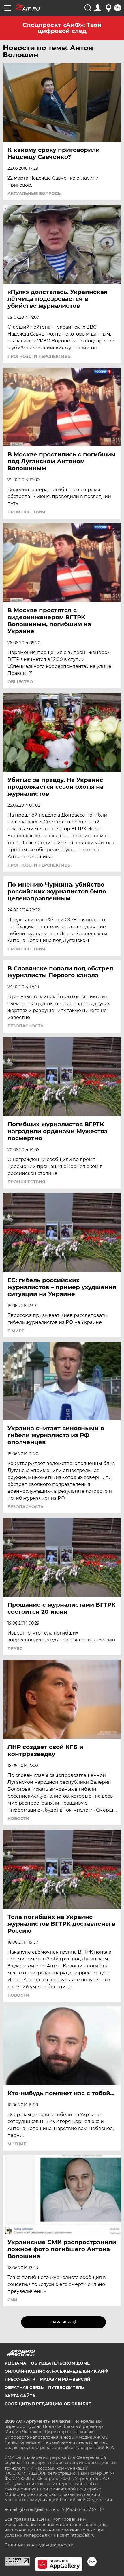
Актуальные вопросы (35, 194)
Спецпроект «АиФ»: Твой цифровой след (62, 28)
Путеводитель (66, 2387)
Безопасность (25, 1026)
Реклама (15, 2363)
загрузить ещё (64, 2322)
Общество (20, 682)
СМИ (13, 2300)
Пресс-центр (20, 2379)
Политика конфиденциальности (39, 2545)
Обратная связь (24, 2387)
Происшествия (26, 512)
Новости (18, 1818)
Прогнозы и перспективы (40, 356)
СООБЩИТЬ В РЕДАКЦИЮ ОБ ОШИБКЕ (48, 2404)
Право (15, 1648)
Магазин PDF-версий (65, 2379)
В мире (16, 1331)
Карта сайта (20, 2396)
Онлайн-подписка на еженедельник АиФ (56, 2371)
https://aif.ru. (83, 2535)
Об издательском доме (60, 2363)
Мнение (17, 2144)
